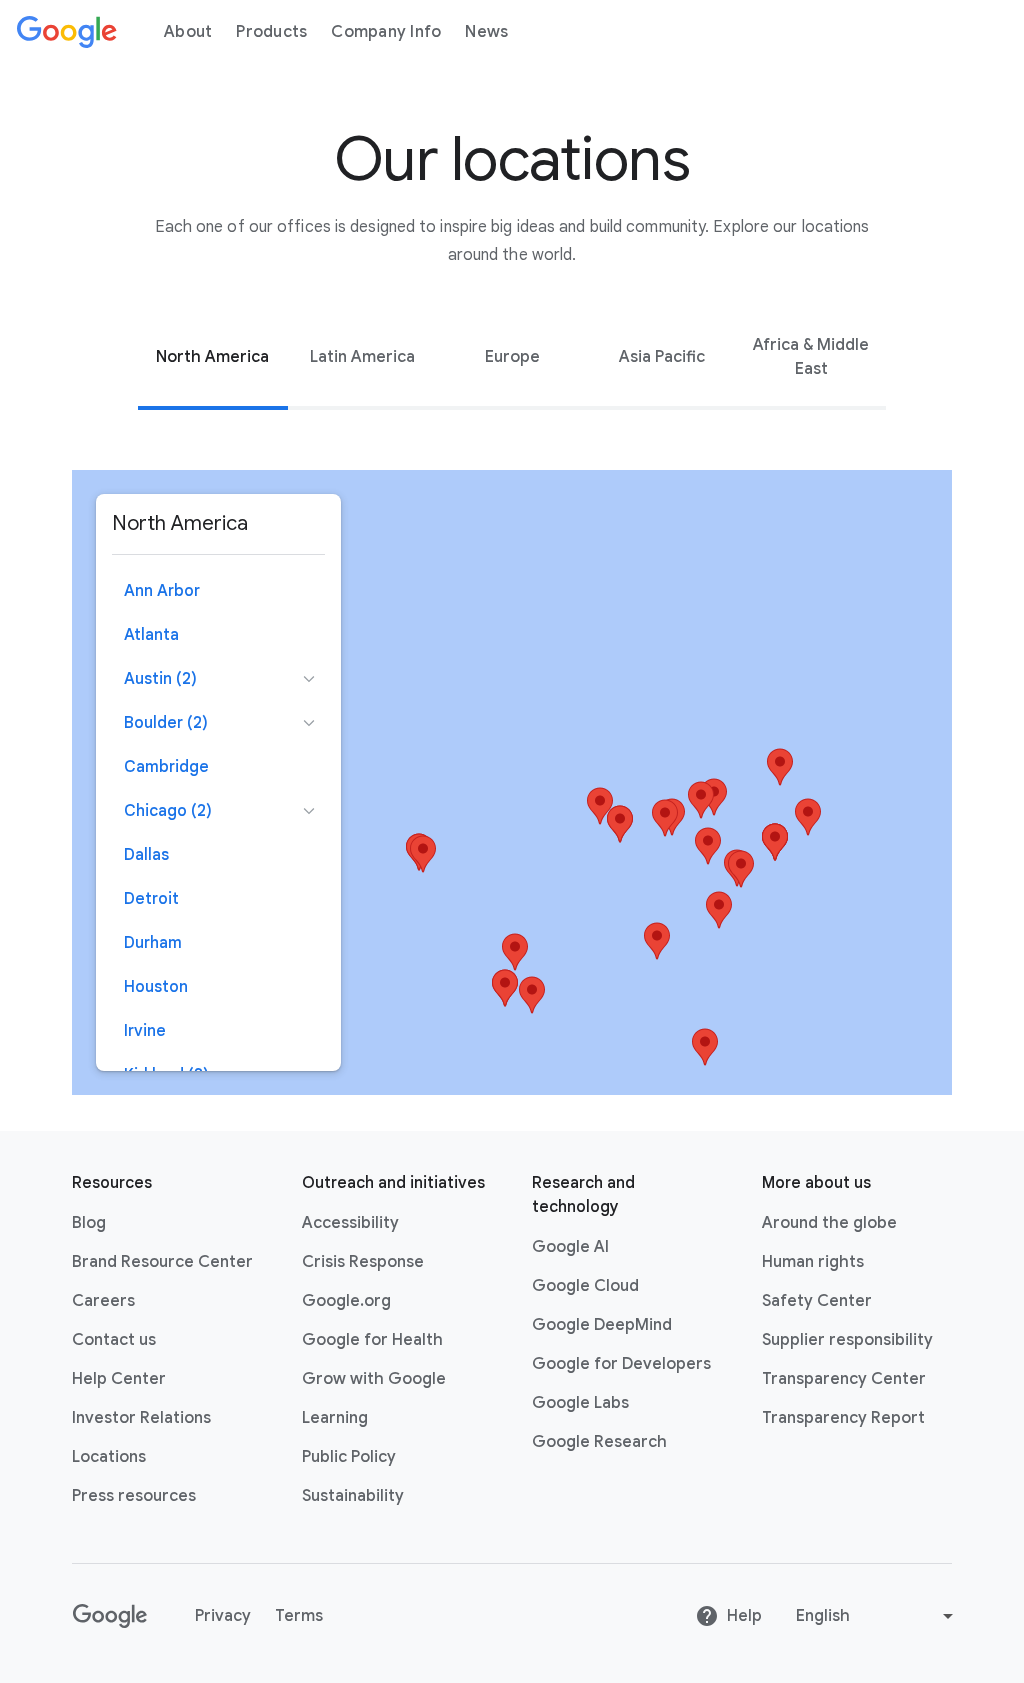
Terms (299, 1616)
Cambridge (166, 767)
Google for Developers (621, 1364)
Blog (89, 1223)
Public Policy (349, 1457)
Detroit (151, 899)
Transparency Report (843, 1418)
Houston (156, 987)
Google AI (570, 1247)
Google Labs (580, 1403)
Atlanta (151, 635)
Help (744, 1616)
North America (212, 357)
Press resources (134, 1496)
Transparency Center (844, 1379)
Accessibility (350, 1223)
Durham (153, 943)
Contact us (114, 1340)
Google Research (599, 1442)
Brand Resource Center (162, 1262)
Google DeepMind (602, 1325)
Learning (335, 1418)
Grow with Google (374, 1379)
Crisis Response (363, 1262)
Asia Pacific (662, 357)
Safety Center (817, 1301)
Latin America (362, 357)
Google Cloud (585, 1286)
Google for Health (372, 1340)
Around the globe (829, 1223)
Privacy (223, 1616)
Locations (109, 1457)
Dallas (146, 855)
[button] (665, 818)
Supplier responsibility (847, 1340)
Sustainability (353, 1496)
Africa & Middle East (811, 357)
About (188, 32)
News (486, 32)
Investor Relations (141, 1418)
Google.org (346, 1301)
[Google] (67, 32)
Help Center (119, 1379)
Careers (103, 1301)
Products (271, 32)
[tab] (213, 357)
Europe (512, 357)
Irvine (145, 1031)
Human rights (813, 1262)
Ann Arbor (162, 591)
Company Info (386, 32)
